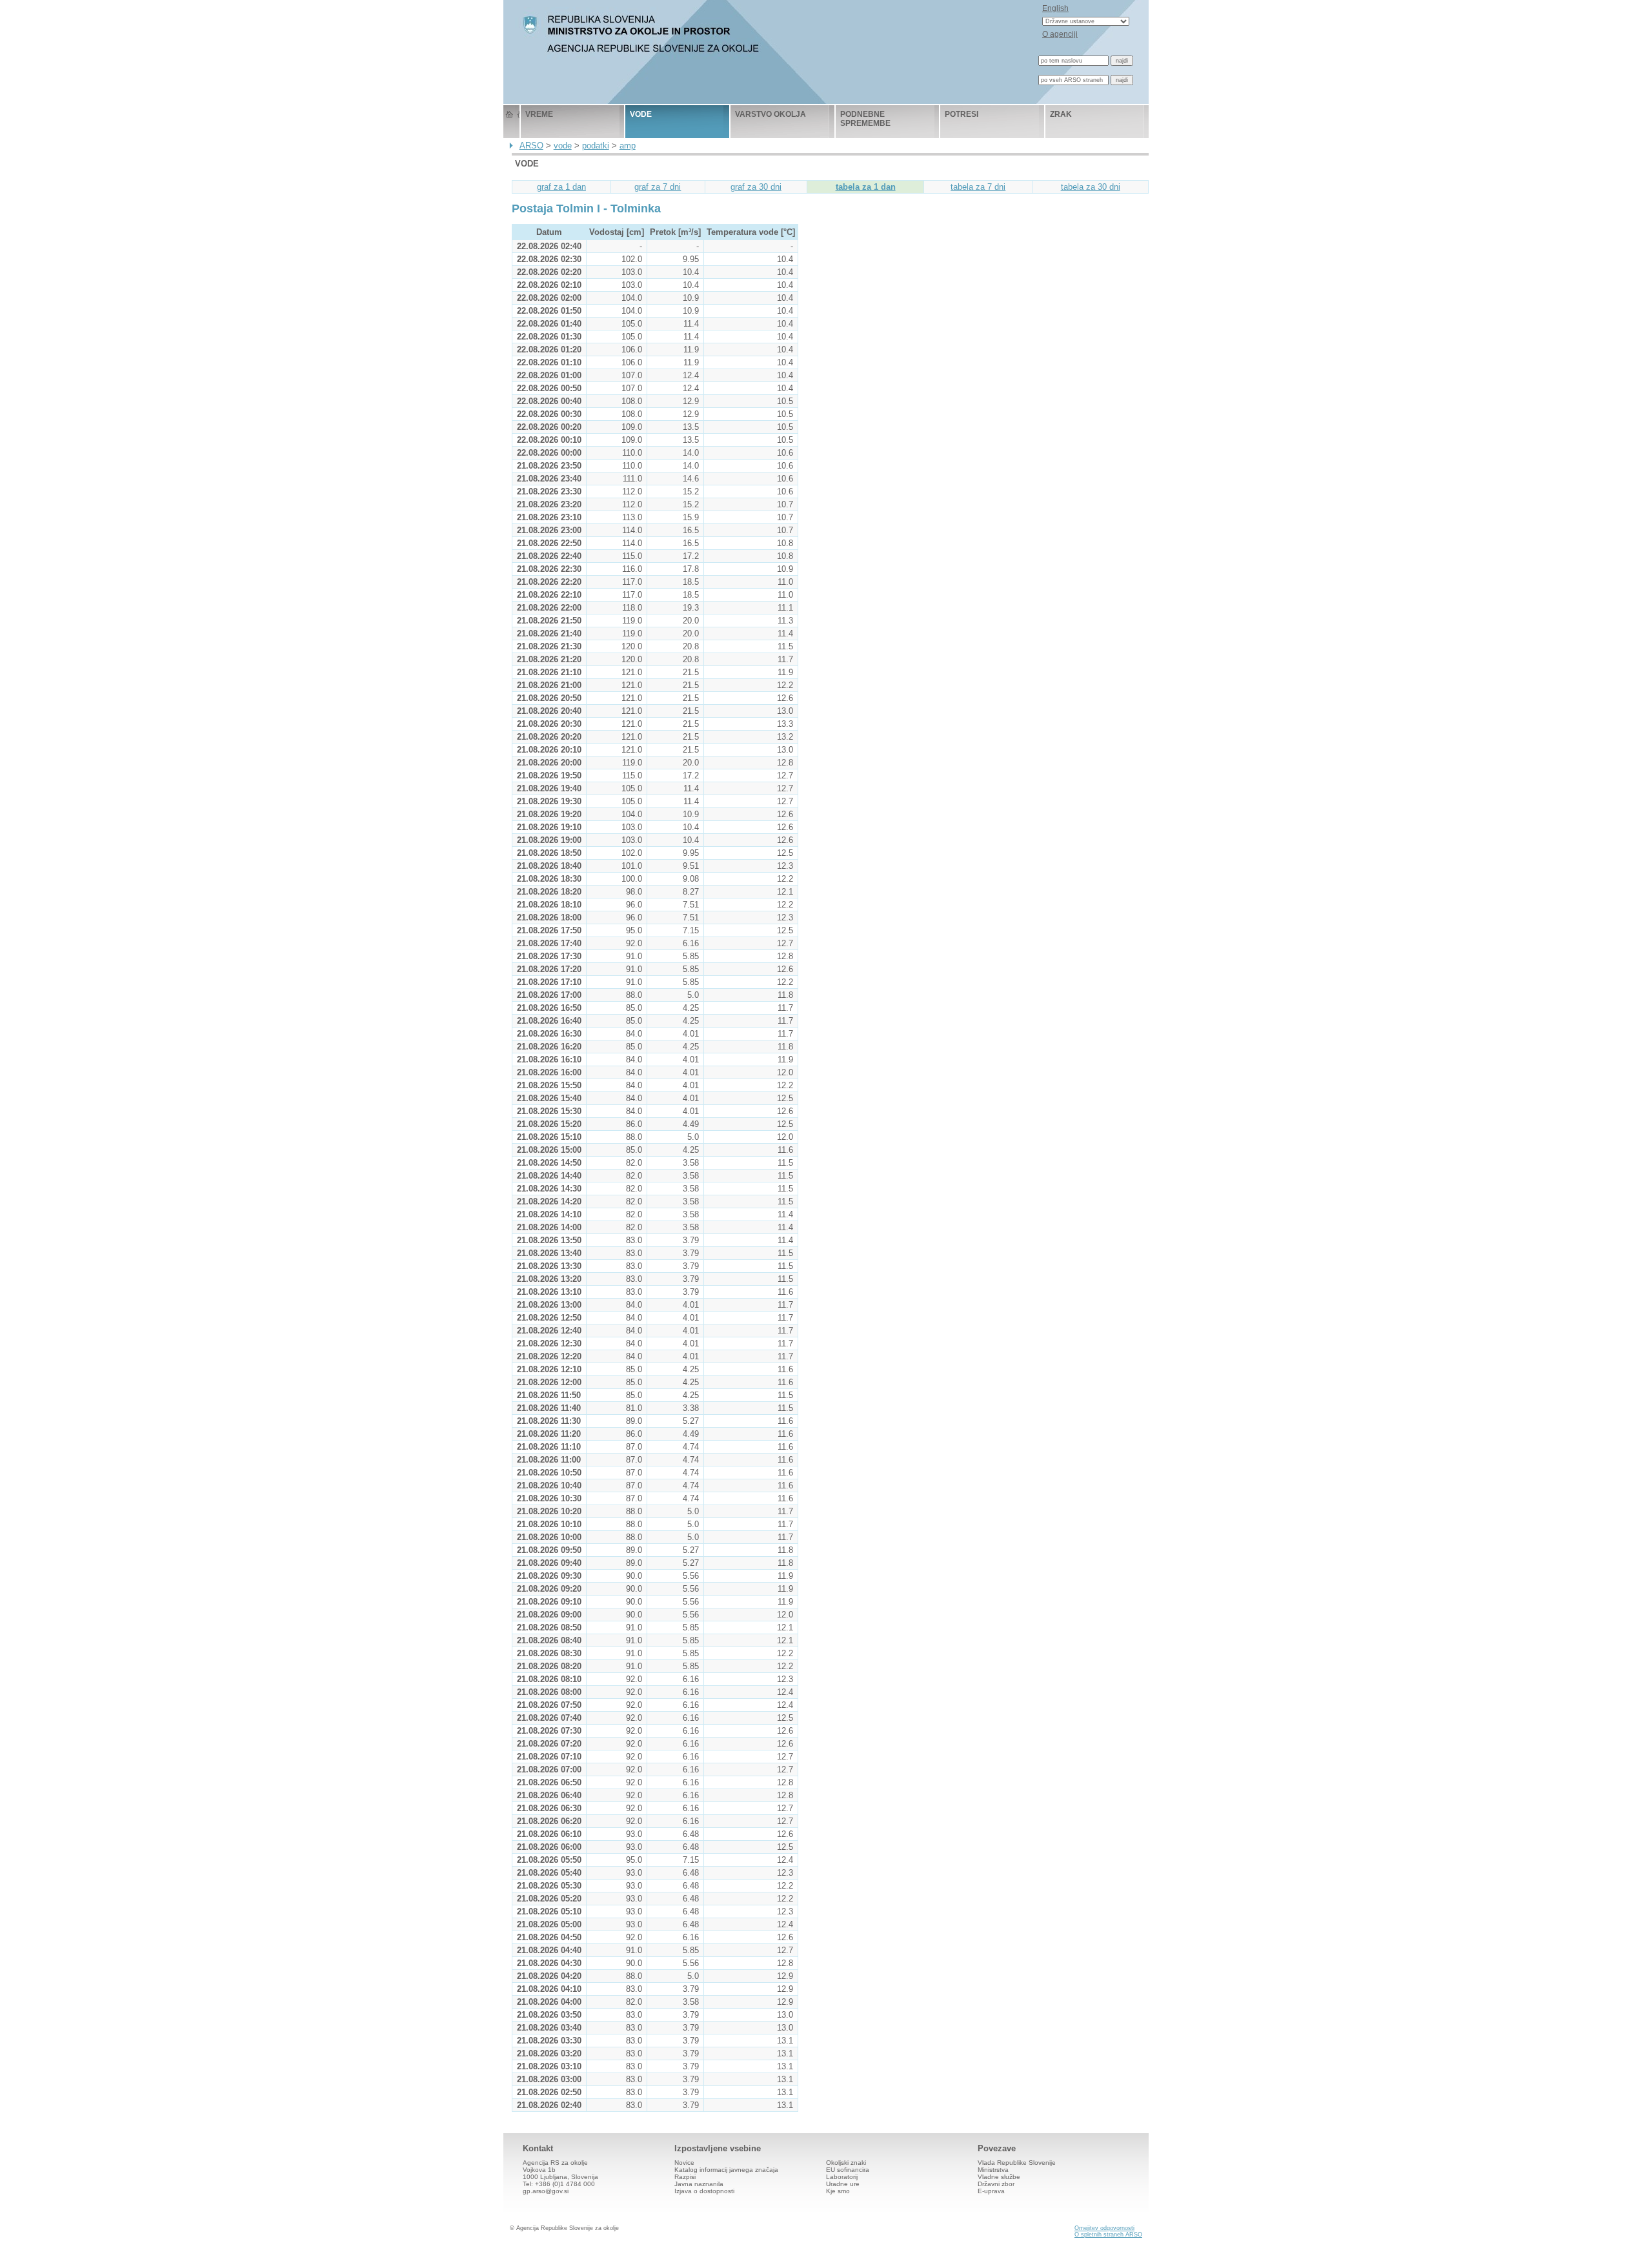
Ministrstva (993, 2170)
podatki (596, 146)
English (1055, 8)
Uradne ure (843, 2184)
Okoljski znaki (846, 2163)
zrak (1061, 114)
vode (641, 114)
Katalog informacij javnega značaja (726, 2170)
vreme (539, 114)
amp (628, 146)
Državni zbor (996, 2184)
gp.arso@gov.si (546, 2191)
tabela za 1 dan (866, 187)
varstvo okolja (771, 114)
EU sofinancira (848, 2170)
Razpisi (685, 2177)
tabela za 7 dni (978, 187)
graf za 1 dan (561, 187)
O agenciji (1060, 34)
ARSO (531, 146)
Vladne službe (999, 2177)
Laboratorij (842, 2177)
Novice (684, 2163)
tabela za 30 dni (1091, 187)
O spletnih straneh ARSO (1108, 2235)
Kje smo (838, 2191)
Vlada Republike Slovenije (1017, 2163)
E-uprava (991, 2191)
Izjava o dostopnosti (704, 2191)
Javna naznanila (699, 2184)
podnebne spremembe (865, 119)
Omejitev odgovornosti (1104, 2228)
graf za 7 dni (658, 187)
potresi (962, 114)
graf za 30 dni (756, 187)
